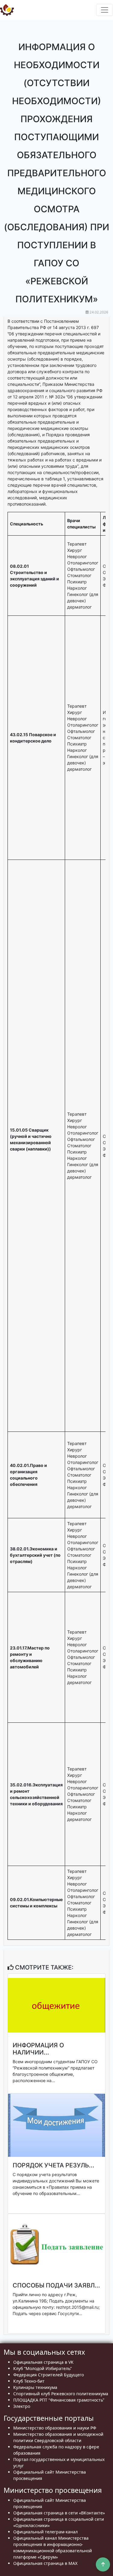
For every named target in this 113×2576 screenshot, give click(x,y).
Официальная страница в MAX (45, 2563)
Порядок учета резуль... (53, 2165)
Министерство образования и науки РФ (55, 2428)
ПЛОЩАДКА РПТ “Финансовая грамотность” (59, 2400)
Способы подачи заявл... (56, 2285)
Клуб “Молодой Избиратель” (42, 2368)
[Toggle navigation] (105, 10)
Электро (22, 2406)
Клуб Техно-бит (29, 2381)
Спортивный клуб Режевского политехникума (61, 2394)
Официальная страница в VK (43, 2362)
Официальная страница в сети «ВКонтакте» (59, 2513)
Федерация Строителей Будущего (49, 2375)
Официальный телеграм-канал (46, 2532)
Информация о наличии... (38, 2049)
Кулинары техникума (35, 2387)
